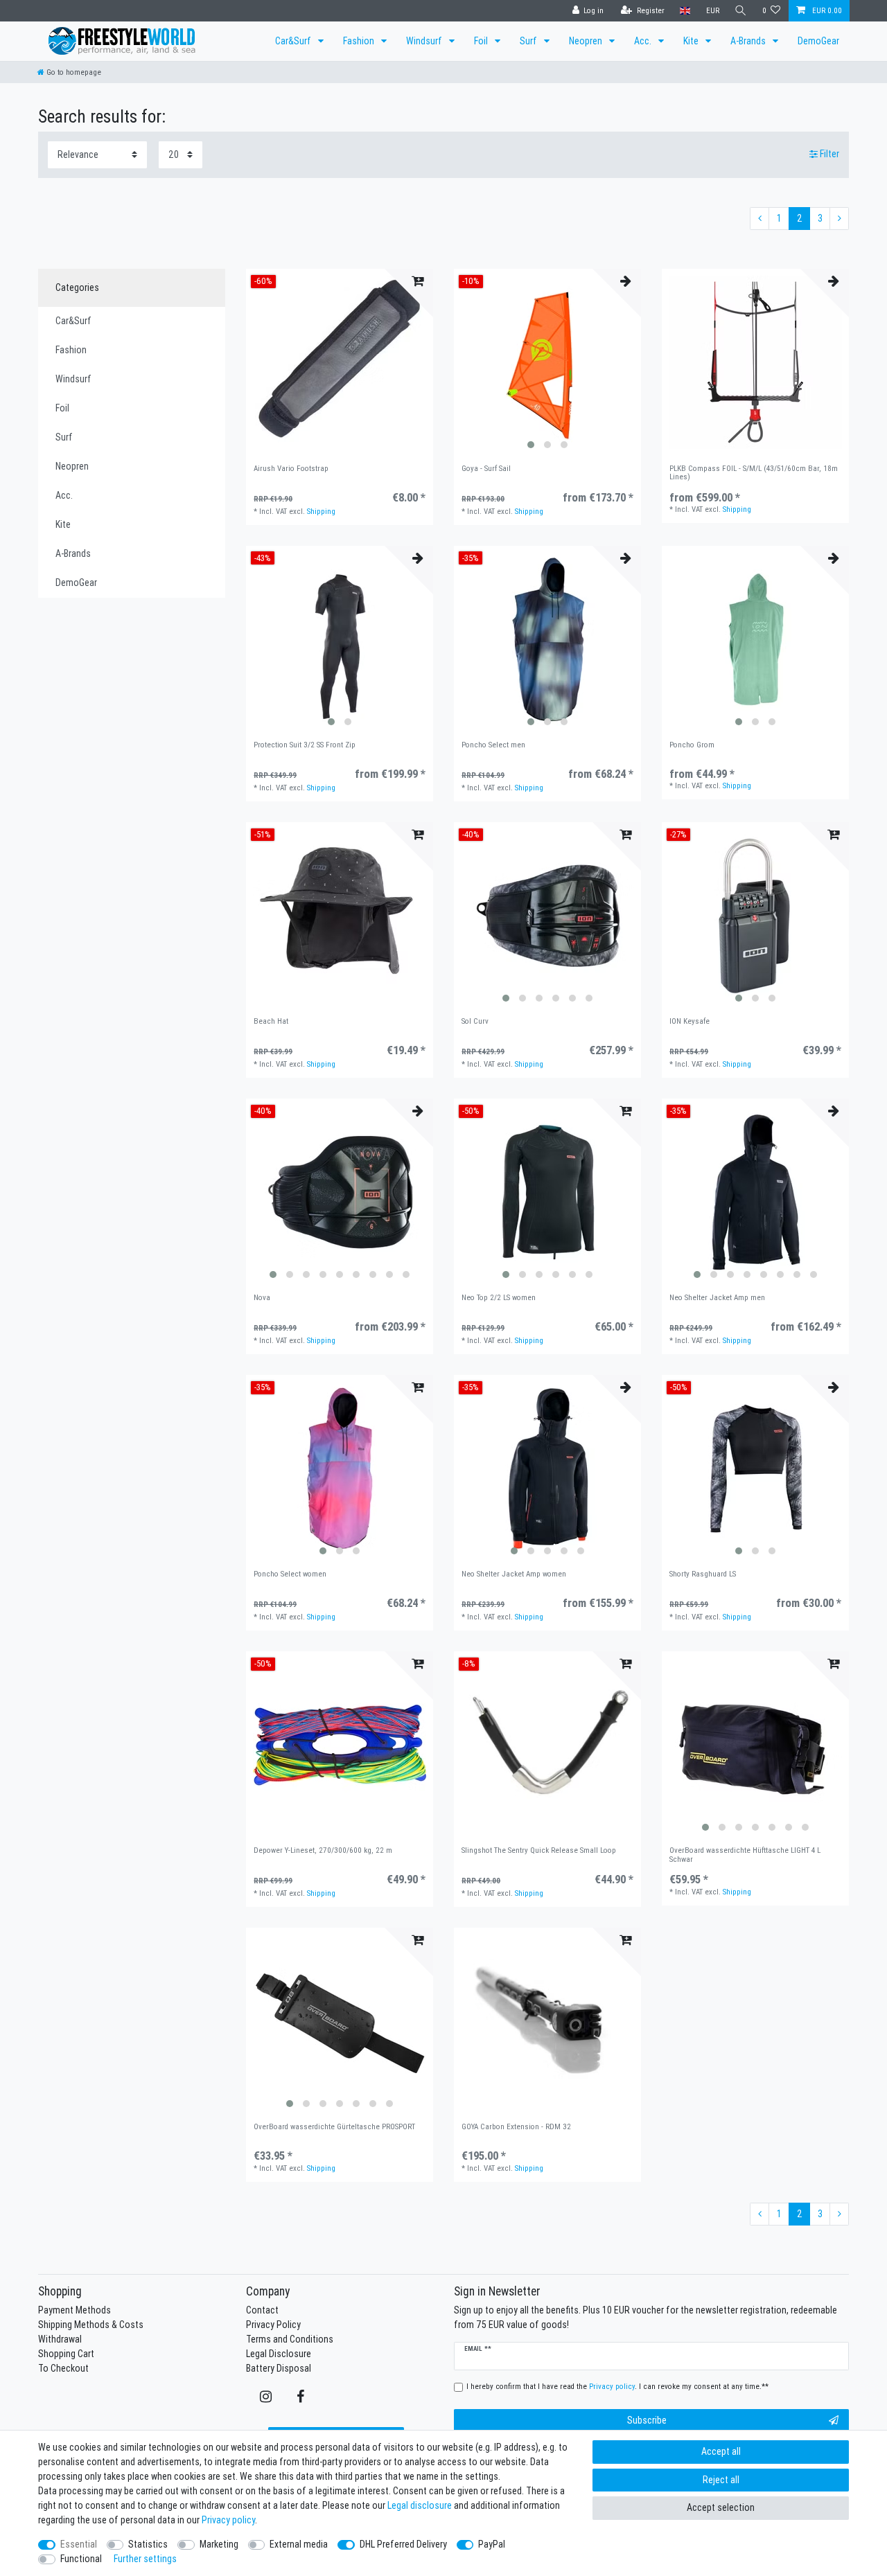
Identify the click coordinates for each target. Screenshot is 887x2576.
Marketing (219, 2544)
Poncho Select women (290, 1574)
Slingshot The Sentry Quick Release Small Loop (539, 1850)
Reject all (721, 2480)
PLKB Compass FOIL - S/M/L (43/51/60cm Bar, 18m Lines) (754, 473)
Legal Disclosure (279, 2354)
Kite (692, 41)
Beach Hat (271, 1021)
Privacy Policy (273, 2325)
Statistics (148, 2544)
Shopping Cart (66, 2354)
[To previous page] (759, 219)
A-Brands (749, 41)
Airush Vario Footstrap (291, 469)
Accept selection (721, 2507)
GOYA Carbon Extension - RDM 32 (516, 2127)
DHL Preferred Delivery (403, 2544)
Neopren (587, 41)
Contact (262, 2310)
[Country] (685, 11)
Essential (79, 2544)
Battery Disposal (279, 2368)
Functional (81, 2559)
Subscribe (647, 2420)
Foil (482, 41)
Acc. (644, 41)
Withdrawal (60, 2339)
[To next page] (839, 219)
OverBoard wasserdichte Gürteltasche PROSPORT (334, 2127)
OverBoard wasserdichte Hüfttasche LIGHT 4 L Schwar (745, 1855)
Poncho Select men (493, 745)
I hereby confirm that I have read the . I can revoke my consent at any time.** (617, 2386)
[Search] (741, 11)
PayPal (492, 2544)
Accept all (721, 2451)
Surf (529, 41)
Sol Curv (475, 1021)
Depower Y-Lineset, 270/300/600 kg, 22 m (323, 1850)
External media (299, 2544)
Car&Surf (294, 41)
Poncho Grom (692, 745)
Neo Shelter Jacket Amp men (717, 1298)
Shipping (321, 511)
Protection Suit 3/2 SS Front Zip (305, 745)
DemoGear (818, 41)
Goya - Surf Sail (486, 469)
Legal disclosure (420, 2505)
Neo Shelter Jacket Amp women (514, 1574)
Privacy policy (228, 2520)
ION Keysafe (690, 1021)
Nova (262, 1298)
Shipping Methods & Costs (91, 2325)
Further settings (145, 2559)
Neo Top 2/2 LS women (499, 1298)
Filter (828, 154)
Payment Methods (74, 2310)
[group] (547, 362)
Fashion (360, 41)
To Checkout (63, 2368)
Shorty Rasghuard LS (703, 1574)
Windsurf (425, 41)
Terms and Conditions (290, 2339)
